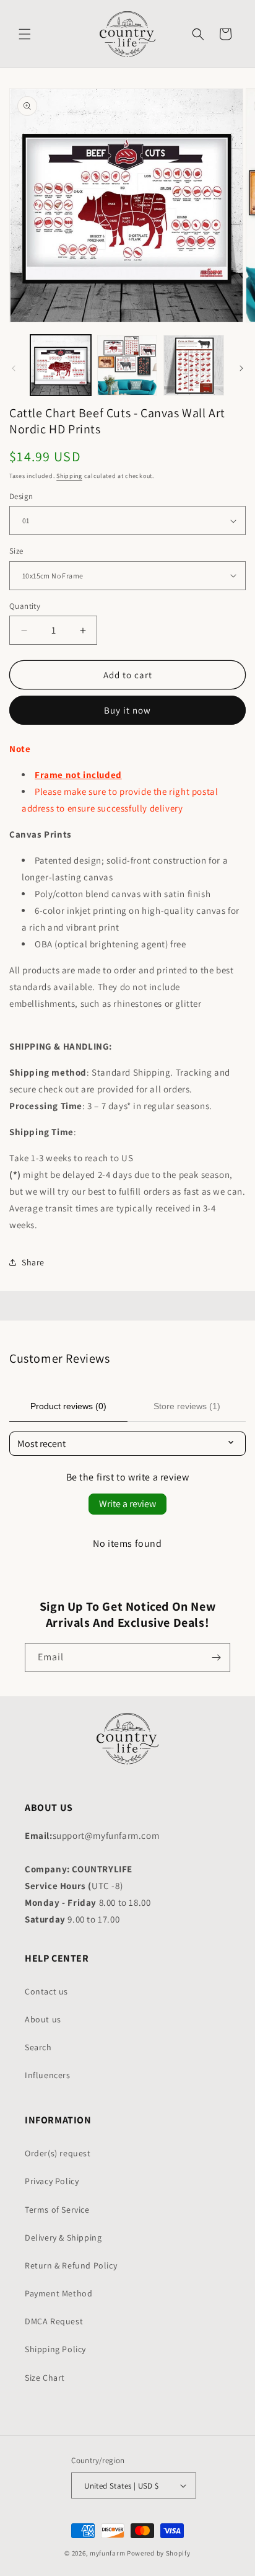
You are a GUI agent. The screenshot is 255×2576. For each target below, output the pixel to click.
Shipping (69, 476)
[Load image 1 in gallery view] (61, 365)
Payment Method (58, 2293)
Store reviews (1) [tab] (187, 1406)
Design (21, 496)
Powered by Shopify (159, 2553)
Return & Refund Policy (71, 2265)
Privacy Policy (52, 2181)
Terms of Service (57, 2210)
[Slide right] (241, 368)
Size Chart (45, 2378)
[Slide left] (14, 368)
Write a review (127, 1504)
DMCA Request (54, 2321)
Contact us (46, 1991)
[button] (25, 34)
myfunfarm (107, 2553)
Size (16, 551)
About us (43, 2019)
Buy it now (127, 710)
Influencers (48, 2075)
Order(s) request (58, 2153)
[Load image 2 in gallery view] (127, 365)
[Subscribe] (216, 1658)
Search (38, 2047)
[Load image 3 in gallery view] (194, 365)
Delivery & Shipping (63, 2237)
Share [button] (33, 1262)
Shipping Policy (55, 2349)
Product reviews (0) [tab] (68, 1406)
